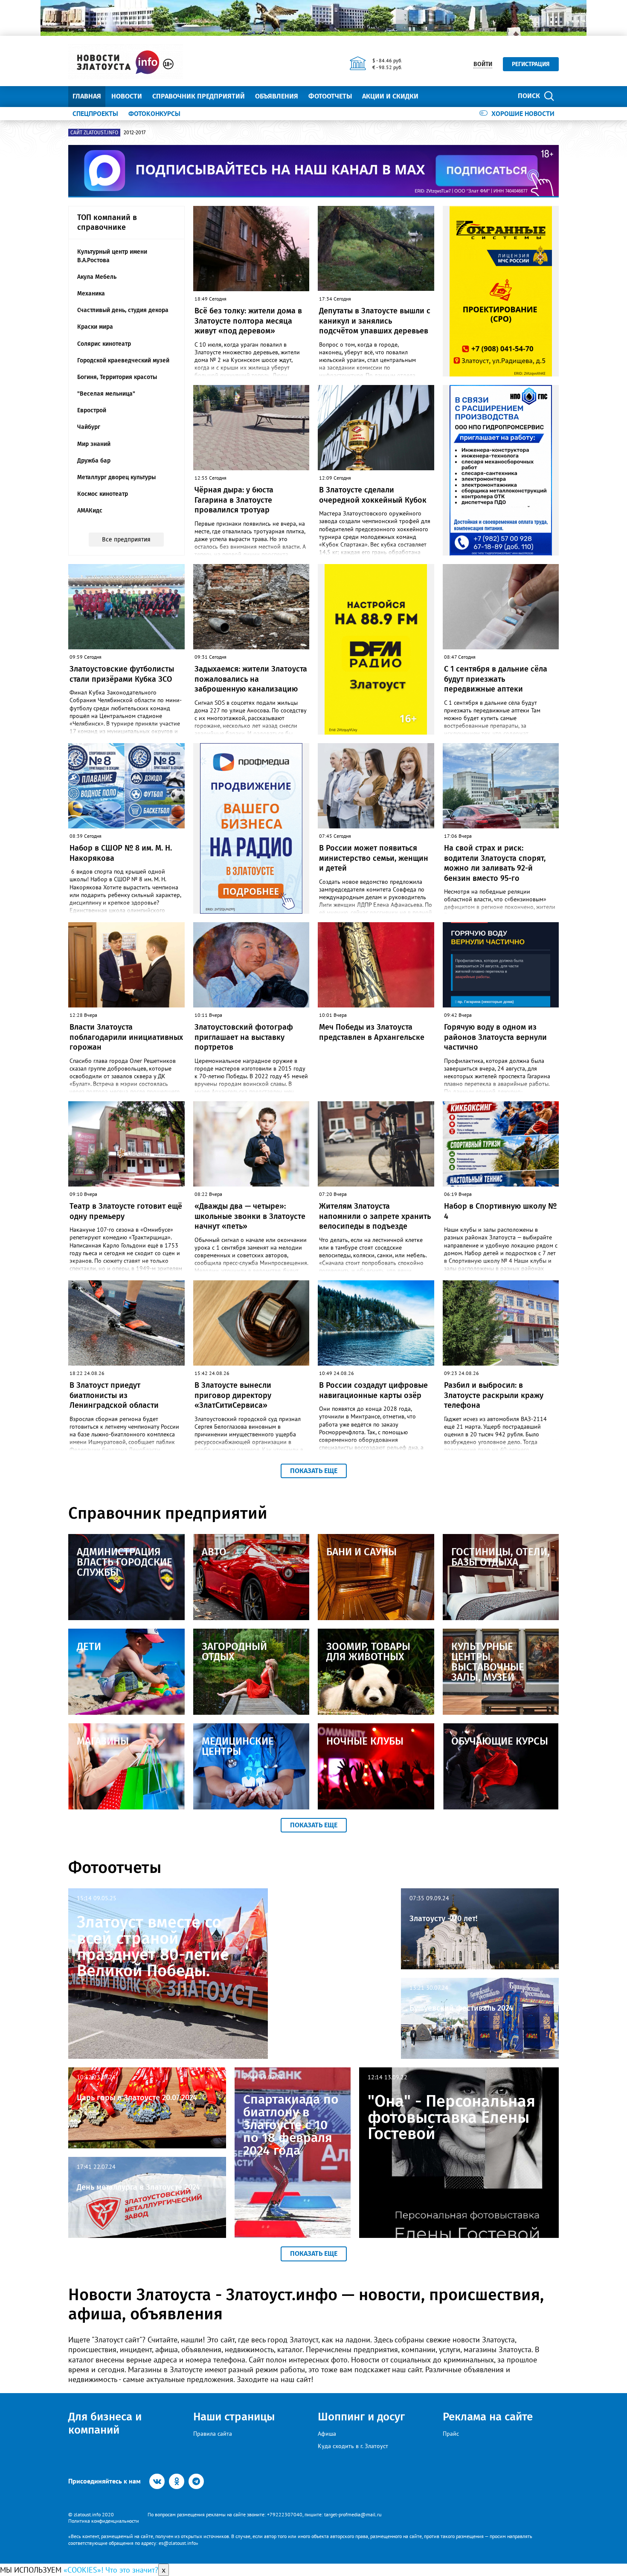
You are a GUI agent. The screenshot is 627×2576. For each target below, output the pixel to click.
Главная (87, 96)
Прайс (451, 2434)
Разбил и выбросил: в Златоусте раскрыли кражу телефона (494, 1395)
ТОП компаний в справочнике (107, 222)
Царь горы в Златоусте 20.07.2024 (137, 2098)
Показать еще (314, 1471)
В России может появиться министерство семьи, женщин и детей (374, 858)
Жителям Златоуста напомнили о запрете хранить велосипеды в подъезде (375, 1216)
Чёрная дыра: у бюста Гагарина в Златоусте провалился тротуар (234, 500)
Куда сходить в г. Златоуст (353, 2446)
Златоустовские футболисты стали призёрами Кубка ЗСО (122, 674)
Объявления (277, 96)
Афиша (327, 2434)
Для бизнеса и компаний (105, 2423)
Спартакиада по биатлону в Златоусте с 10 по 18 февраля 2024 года (291, 2125)
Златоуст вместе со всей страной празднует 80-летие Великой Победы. (153, 1946)
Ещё (435, 96)
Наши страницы (234, 2417)
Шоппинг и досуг (361, 2417)
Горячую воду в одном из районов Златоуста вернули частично (495, 1037)
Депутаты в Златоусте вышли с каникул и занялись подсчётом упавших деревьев (375, 321)
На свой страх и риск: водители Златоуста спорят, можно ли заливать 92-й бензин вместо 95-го (495, 863)
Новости (127, 96)
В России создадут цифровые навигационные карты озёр (373, 1390)
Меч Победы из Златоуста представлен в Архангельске (372, 1032)
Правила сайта (213, 2434)
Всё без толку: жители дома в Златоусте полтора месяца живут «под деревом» (248, 321)
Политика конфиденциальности (104, 2521)
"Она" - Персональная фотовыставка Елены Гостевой (451, 2117)
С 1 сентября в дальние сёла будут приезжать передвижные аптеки (496, 679)
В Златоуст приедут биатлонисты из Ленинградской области (114, 1395)
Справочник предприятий (199, 96)
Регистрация (531, 64)
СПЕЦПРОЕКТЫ (95, 113)
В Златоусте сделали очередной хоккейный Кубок (373, 495)
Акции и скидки (390, 96)
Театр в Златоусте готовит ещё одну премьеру (126, 1211)
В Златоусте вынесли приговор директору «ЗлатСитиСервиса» (233, 1395)
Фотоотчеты (330, 96)
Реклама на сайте (488, 2417)
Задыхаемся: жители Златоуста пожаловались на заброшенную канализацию (251, 679)
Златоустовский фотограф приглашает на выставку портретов (244, 1037)
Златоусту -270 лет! (443, 1919)
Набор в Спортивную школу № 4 (500, 1211)
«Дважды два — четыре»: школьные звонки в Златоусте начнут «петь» (250, 1216)
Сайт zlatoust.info (94, 133)
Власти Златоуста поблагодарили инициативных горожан (126, 1037)
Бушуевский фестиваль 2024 (461, 2008)
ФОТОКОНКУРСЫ (154, 113)
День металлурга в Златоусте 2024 (138, 2187)
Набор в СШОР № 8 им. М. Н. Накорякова (121, 853)
